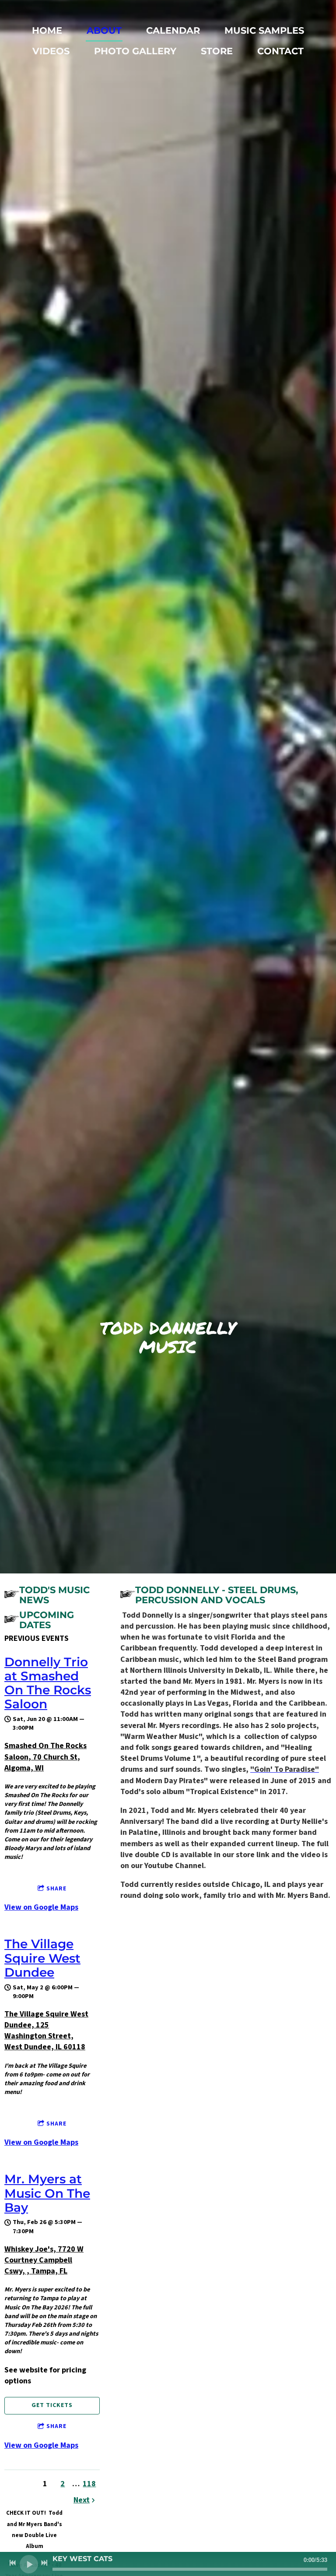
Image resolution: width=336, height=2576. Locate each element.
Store (217, 51)
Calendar (173, 30)
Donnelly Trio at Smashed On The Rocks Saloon (48, 1683)
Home (47, 30)
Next (82, 2500)
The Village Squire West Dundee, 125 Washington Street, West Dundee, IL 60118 (46, 2031)
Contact (280, 51)
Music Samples (264, 30)
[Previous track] (13, 2563)
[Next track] (44, 2563)
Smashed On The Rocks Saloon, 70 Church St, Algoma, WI (45, 1757)
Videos (51, 51)
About (104, 30)
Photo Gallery (135, 51)
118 (89, 2484)
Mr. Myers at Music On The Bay (47, 2193)
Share (56, 1889)
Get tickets (52, 2405)
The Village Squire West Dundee (42, 1958)
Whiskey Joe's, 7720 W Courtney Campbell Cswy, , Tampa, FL (44, 2260)
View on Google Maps (41, 1907)
